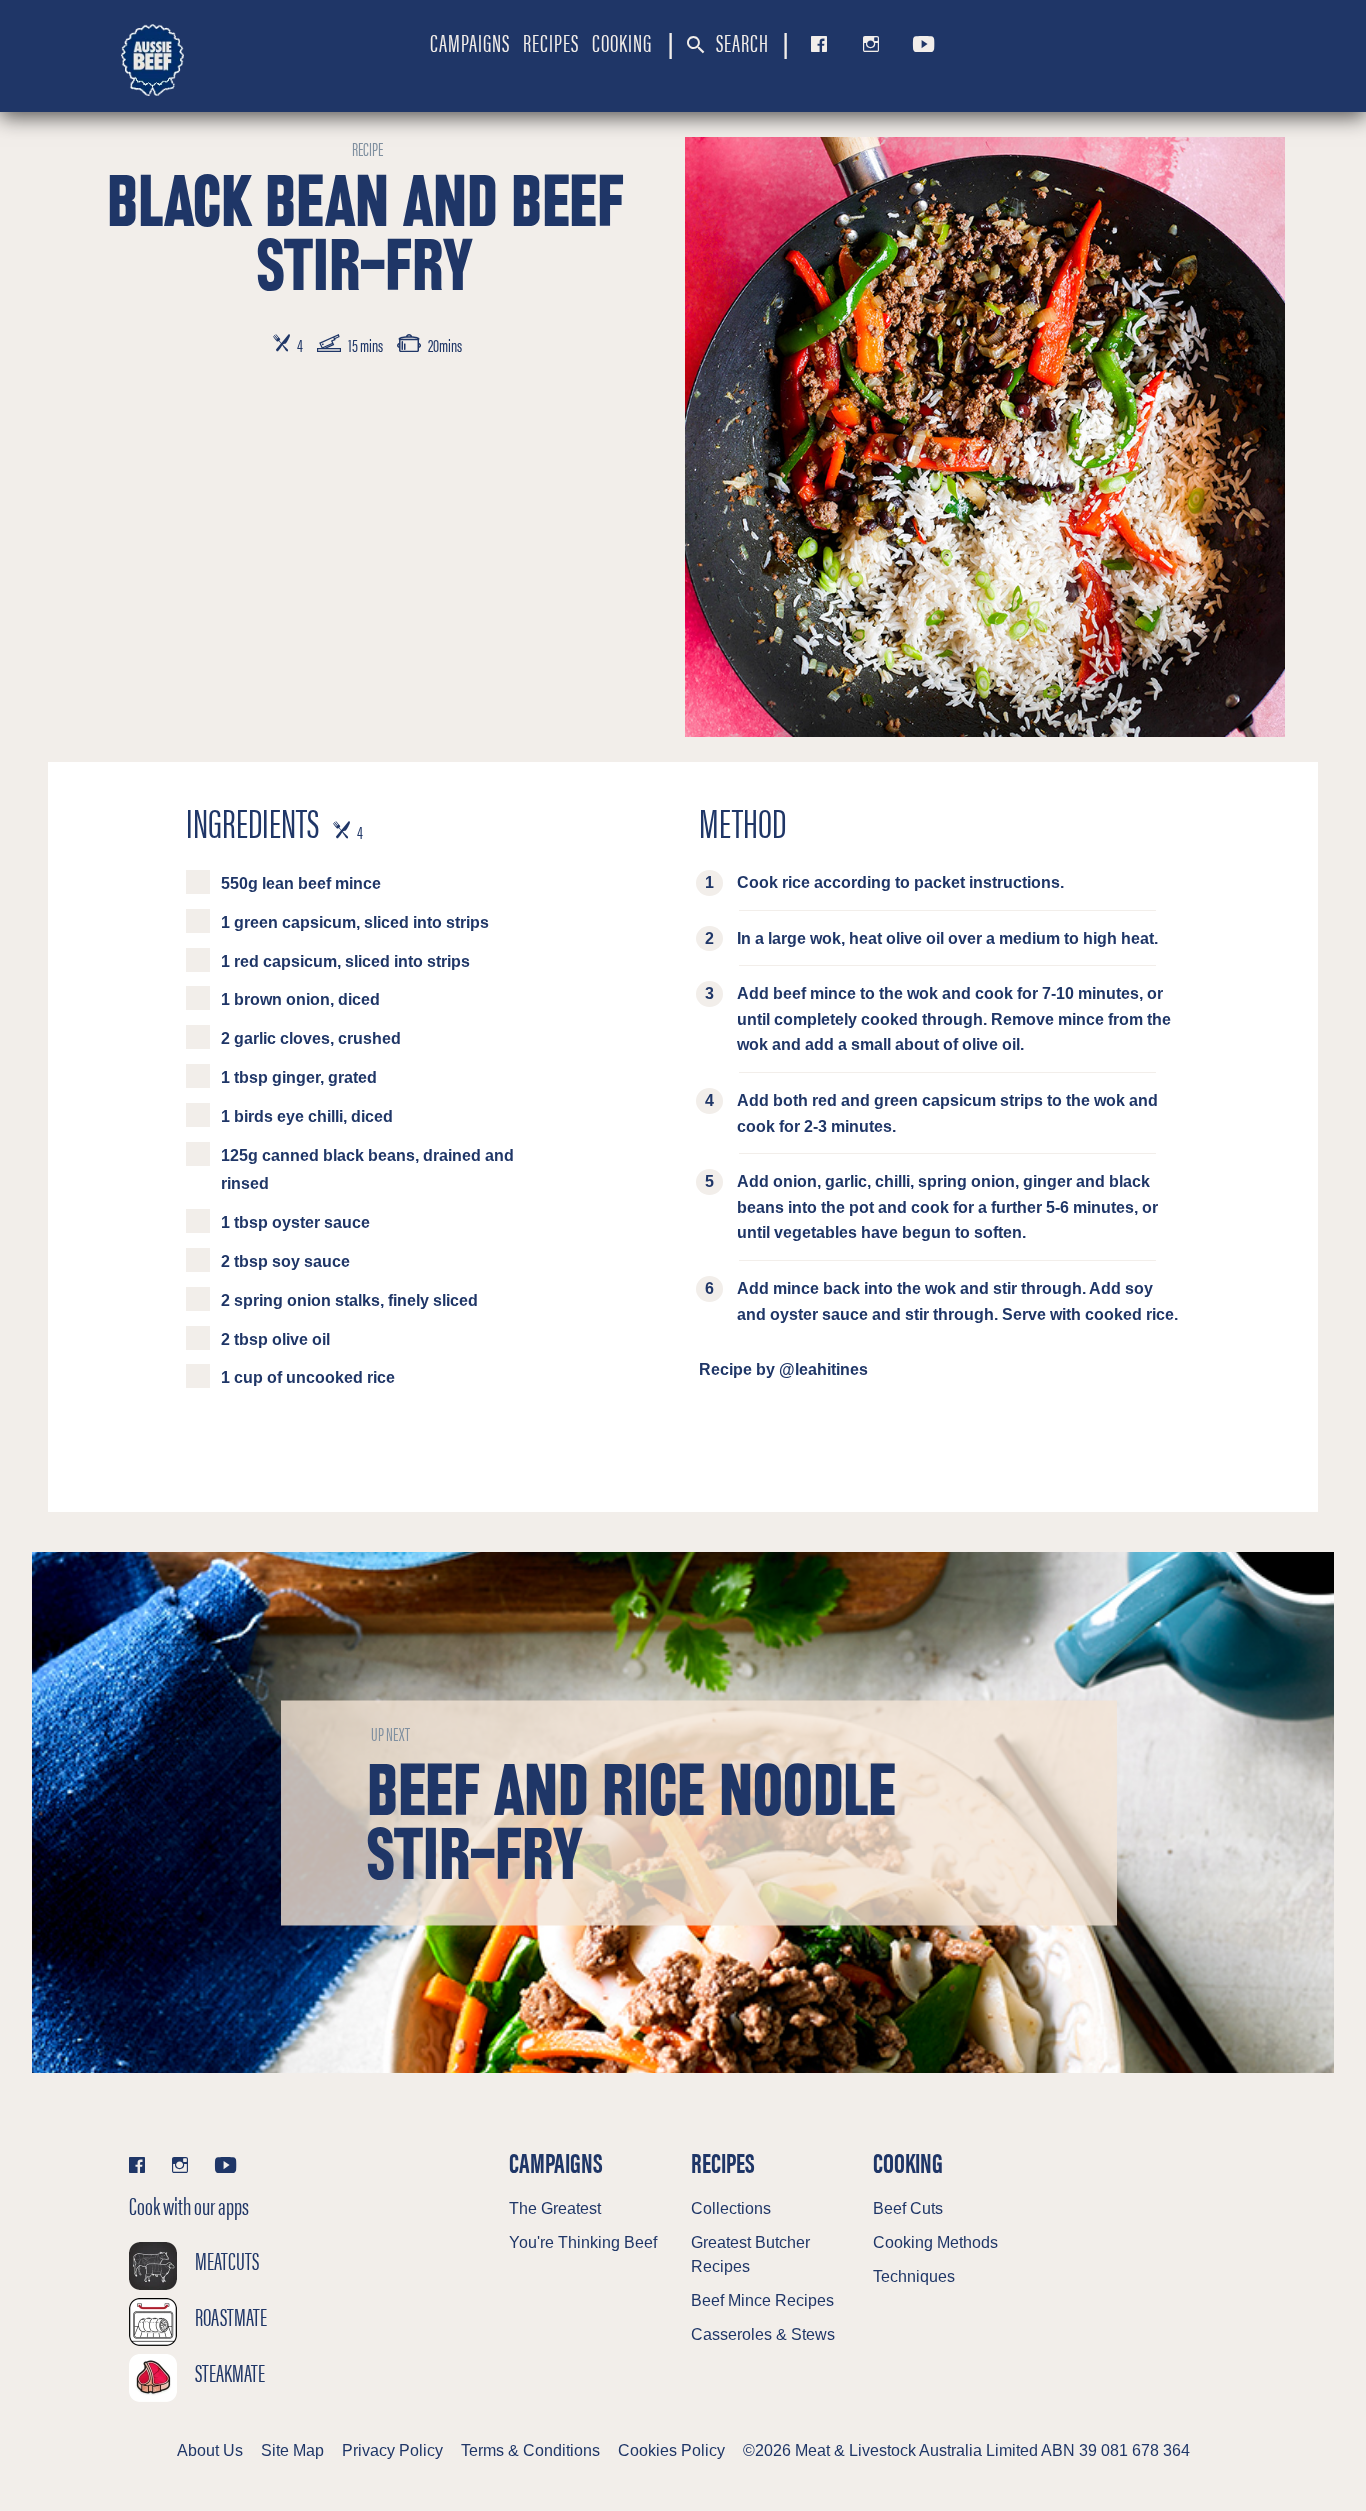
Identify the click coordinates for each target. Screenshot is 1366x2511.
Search (740, 42)
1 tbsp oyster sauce (295, 1222)
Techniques (914, 2276)
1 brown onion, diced (300, 999)
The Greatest (555, 2208)
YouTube (920, 44)
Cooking (622, 42)
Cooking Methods (935, 2242)
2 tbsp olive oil (275, 1339)
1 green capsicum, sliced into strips (355, 922)
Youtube (225, 2165)
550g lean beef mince (301, 883)
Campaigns (470, 42)
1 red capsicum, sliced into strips (345, 961)
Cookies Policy (671, 2450)
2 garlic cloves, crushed (311, 1038)
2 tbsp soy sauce (285, 1261)
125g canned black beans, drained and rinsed (367, 1170)
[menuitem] (470, 42)
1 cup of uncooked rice (308, 1377)
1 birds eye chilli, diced (307, 1116)
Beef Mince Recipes (762, 2300)
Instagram (866, 44)
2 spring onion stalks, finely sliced (349, 1300)
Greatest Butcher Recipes (750, 2254)
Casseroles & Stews (763, 2334)
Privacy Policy (392, 2450)
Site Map (292, 2450)
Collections (731, 2208)
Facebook (815, 44)
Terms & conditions (530, 2450)
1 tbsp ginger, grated (299, 1077)
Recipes (551, 42)
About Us (210, 2450)
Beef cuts (908, 2208)
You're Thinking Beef (583, 2242)
